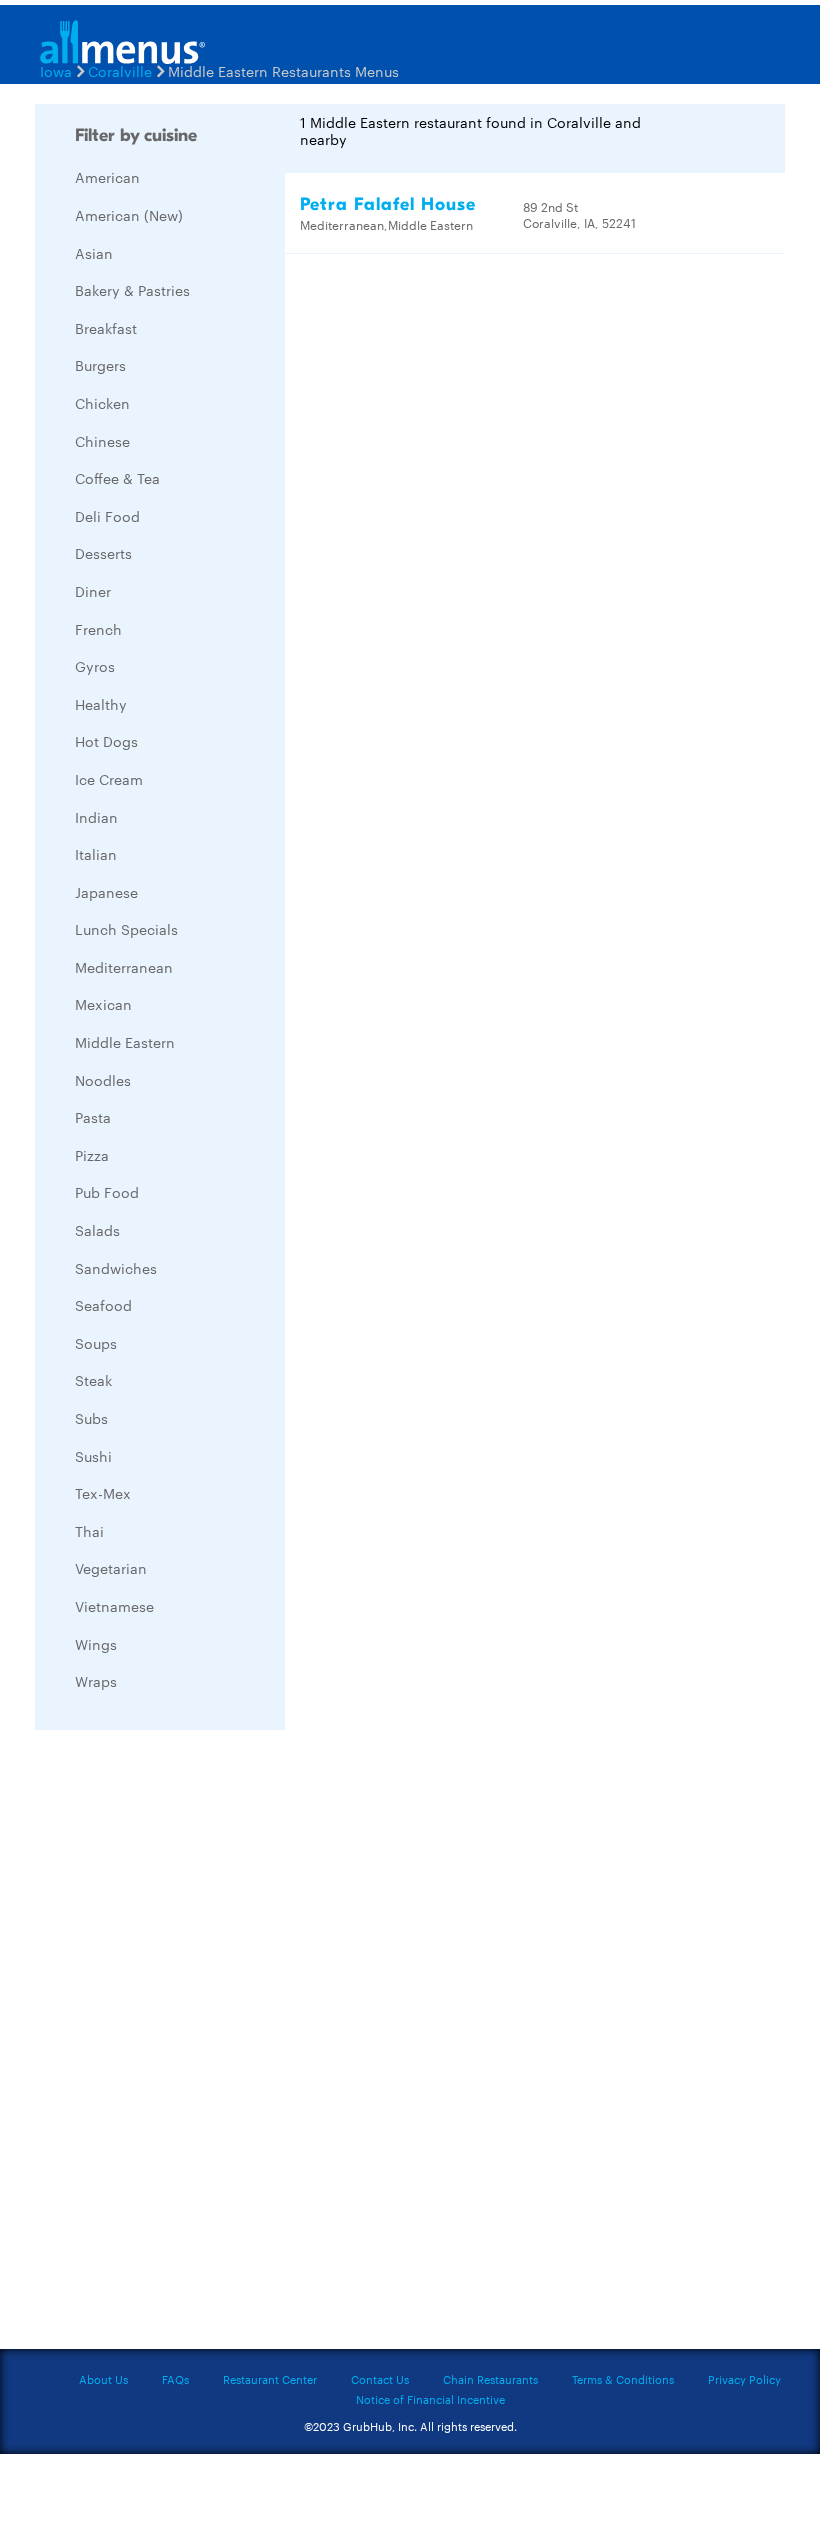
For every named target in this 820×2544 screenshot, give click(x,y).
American (107, 177)
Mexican (103, 1004)
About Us (103, 2379)
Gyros (95, 666)
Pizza (92, 1155)
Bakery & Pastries (132, 290)
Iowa (56, 71)
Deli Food (107, 516)
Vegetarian (111, 1568)
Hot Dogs (106, 741)
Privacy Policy (744, 2379)
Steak (93, 1380)
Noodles (103, 1080)
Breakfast (106, 328)
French (98, 629)
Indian (96, 817)
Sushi (93, 1456)
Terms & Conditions (623, 2379)
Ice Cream (109, 779)
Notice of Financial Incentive (430, 2399)
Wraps (96, 1681)
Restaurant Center (270, 2379)
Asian (94, 253)
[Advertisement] (185, 2045)
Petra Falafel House (388, 204)
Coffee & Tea (117, 478)
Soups (96, 1343)
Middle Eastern (125, 1042)
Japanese (106, 892)
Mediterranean (124, 967)
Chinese (102, 441)
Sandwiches (116, 1268)
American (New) (129, 215)
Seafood (103, 1305)
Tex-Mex (103, 1493)
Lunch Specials (126, 929)
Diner (93, 591)
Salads (97, 1230)
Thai (89, 1531)
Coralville (120, 71)
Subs (91, 1418)
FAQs (175, 2379)
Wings (96, 1644)
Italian (96, 854)
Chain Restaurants (490, 2379)
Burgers (100, 365)
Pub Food (107, 1192)
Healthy (101, 704)
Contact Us (380, 2379)
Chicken (102, 403)
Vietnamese (114, 1606)
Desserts (103, 553)
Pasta (93, 1117)
